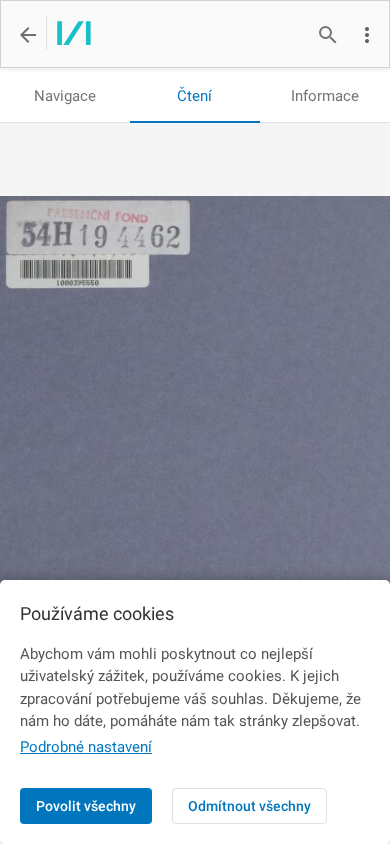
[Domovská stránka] (68, 35)
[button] (367, 35)
